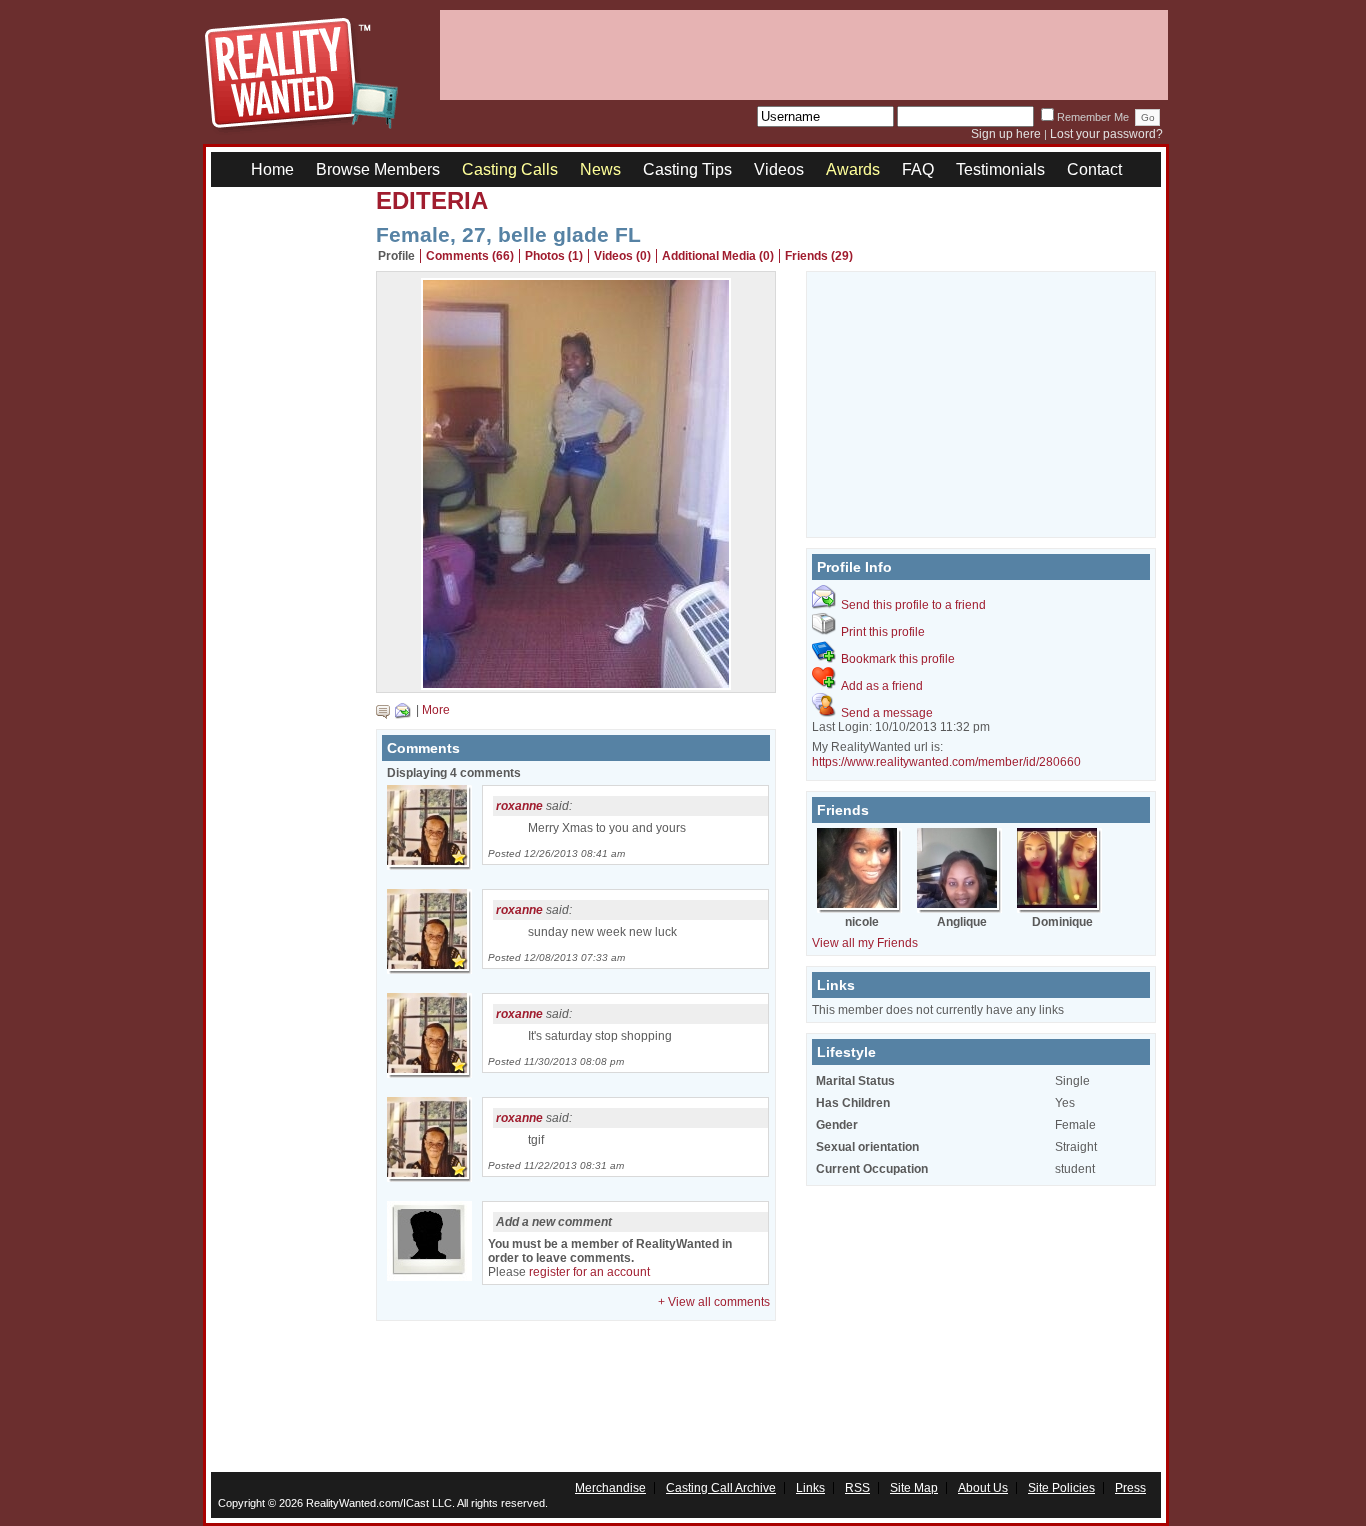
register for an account (589, 1272)
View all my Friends (865, 943)
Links (810, 1488)
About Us (983, 1488)
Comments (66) (470, 256)
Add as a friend (882, 686)
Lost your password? (1106, 134)
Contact (1094, 169)
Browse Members (378, 169)
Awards (853, 169)
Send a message (887, 713)
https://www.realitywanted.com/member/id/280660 (946, 762)
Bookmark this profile (898, 659)
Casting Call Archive (721, 1488)
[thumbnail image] (576, 685)
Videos (779, 169)
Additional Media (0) (718, 256)
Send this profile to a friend (913, 605)
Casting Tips (687, 169)
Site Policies (1061, 1488)
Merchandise (610, 1488)
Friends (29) (819, 256)
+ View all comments (714, 1302)
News (600, 169)
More (436, 710)
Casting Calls (510, 169)
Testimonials (1000, 169)
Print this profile (883, 632)
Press (1130, 1488)
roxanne (519, 806)
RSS (857, 1488)
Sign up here (1006, 134)
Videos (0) (622, 256)
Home (272, 169)
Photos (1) (554, 256)
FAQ (918, 169)
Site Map (914, 1488)
